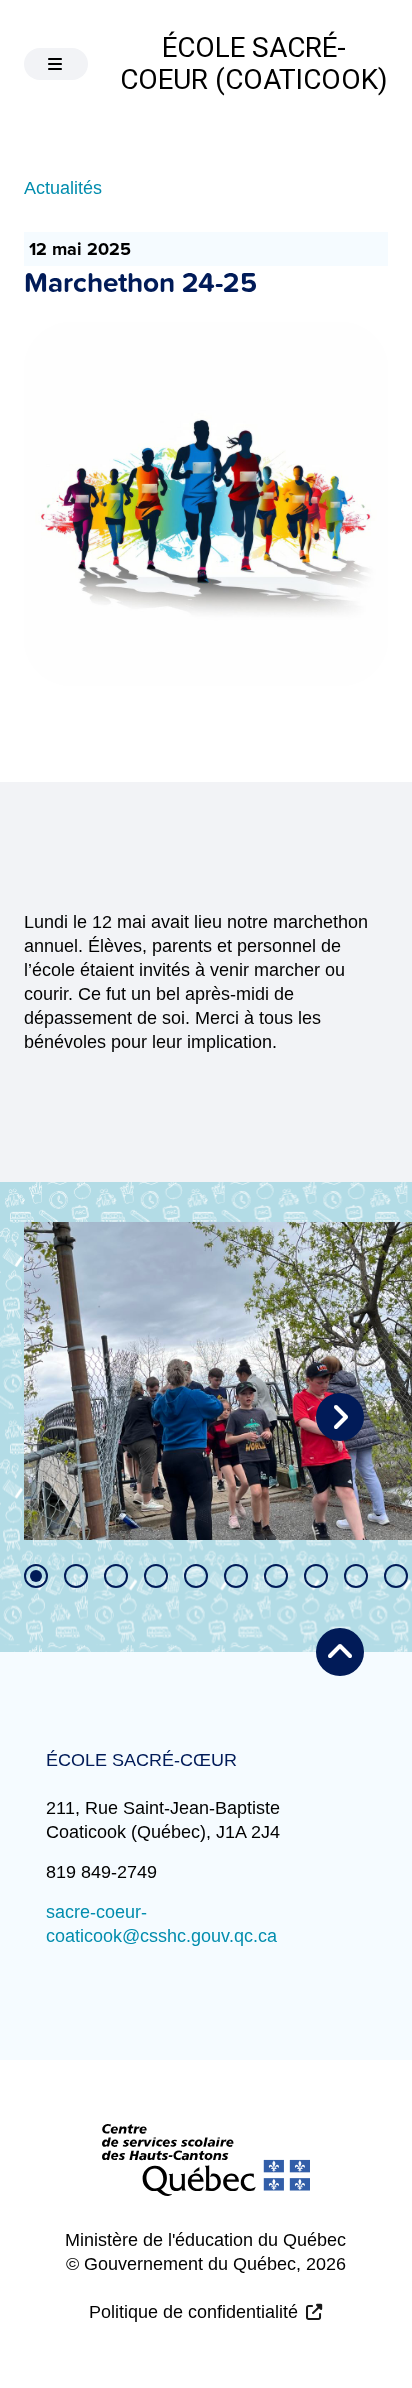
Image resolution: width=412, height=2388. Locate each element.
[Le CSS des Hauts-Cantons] (206, 2176)
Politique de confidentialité (193, 2312)
